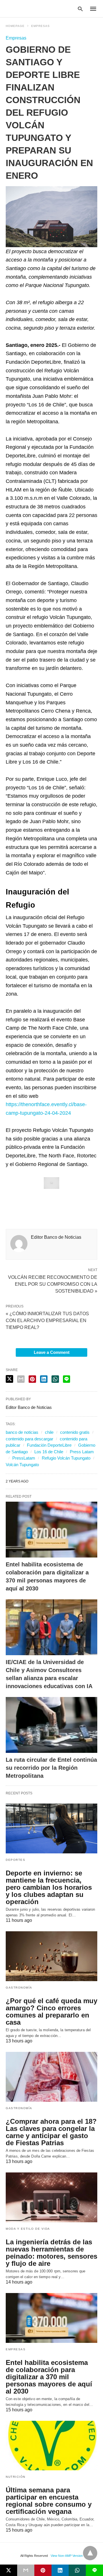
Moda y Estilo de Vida (28, 2229)
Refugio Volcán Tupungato (66, 1458)
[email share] (21, 1379)
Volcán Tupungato (22, 1465)
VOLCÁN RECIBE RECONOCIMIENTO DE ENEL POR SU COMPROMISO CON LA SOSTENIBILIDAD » (53, 1284)
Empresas (40, 26)
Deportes (15, 1860)
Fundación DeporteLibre (49, 1445)
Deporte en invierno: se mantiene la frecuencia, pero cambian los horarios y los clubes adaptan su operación (49, 1887)
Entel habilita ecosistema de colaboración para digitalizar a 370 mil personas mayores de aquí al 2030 (49, 2377)
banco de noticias (22, 1432)
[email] (26, 2570)
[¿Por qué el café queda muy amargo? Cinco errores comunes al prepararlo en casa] (51, 1956)
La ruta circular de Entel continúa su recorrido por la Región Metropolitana (51, 1768)
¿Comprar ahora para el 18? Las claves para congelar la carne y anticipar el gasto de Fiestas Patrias (51, 2132)
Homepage (15, 26)
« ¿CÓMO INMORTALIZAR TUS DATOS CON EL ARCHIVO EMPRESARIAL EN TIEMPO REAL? (47, 1321)
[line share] (67, 1379)
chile (49, 1432)
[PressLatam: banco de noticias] (33, 8)
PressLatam (24, 1458)
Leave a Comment (52, 1352)
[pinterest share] (32, 1379)
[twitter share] (9, 1379)
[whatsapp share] (55, 1379)
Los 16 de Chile (49, 1452)
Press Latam (82, 1452)
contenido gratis (75, 1432)
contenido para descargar (29, 1439)
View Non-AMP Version (67, 2556)
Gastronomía (19, 1988)
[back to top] (90, 2553)
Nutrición (16, 2477)
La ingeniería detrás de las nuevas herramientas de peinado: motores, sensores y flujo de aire (51, 2253)
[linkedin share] (44, 1379)
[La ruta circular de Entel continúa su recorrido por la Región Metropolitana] (51, 1725)
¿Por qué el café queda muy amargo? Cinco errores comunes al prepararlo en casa (51, 2011)
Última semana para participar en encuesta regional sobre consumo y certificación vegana (49, 2501)
